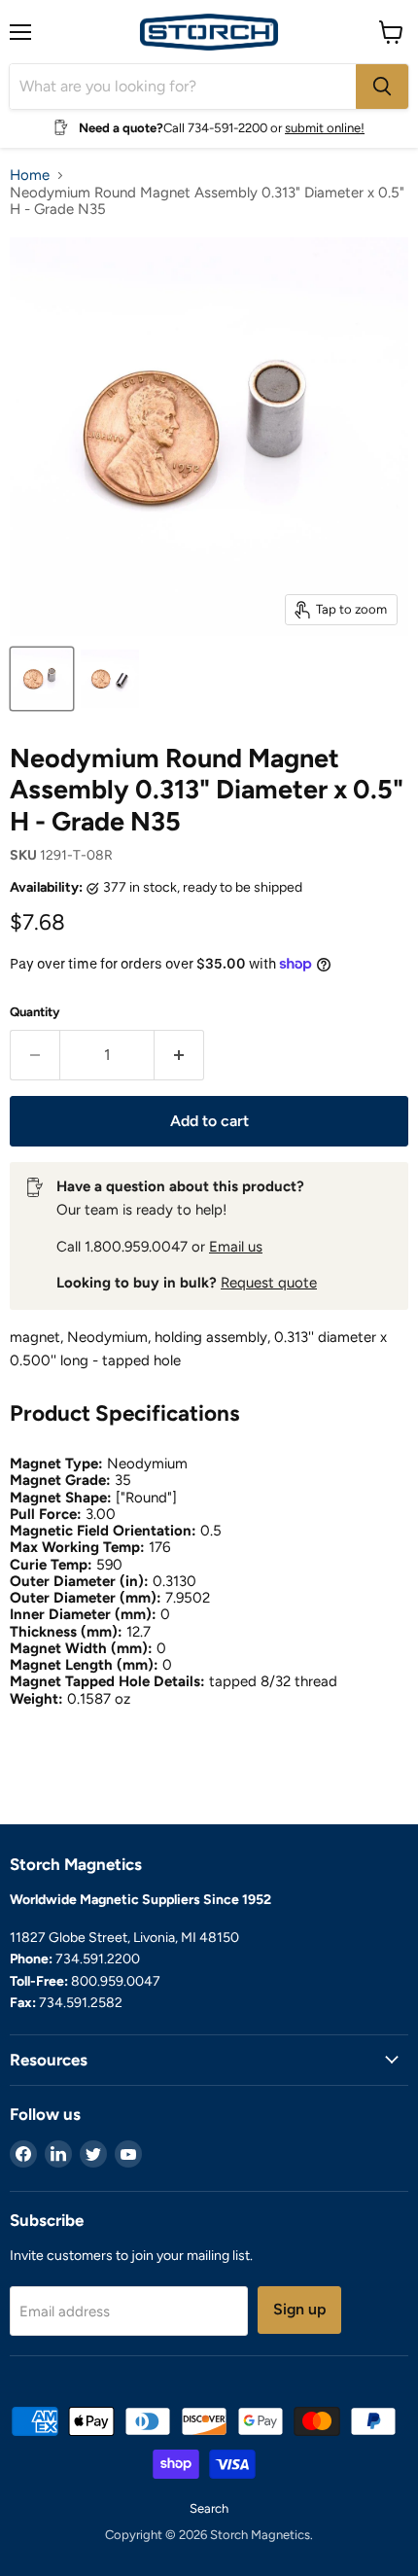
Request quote (269, 1283)
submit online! (325, 128)
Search (209, 2508)
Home (30, 176)
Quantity (35, 1012)
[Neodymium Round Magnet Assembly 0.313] (42, 679)
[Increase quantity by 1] (179, 1055)
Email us (236, 1247)
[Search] (382, 87)
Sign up (299, 2309)
